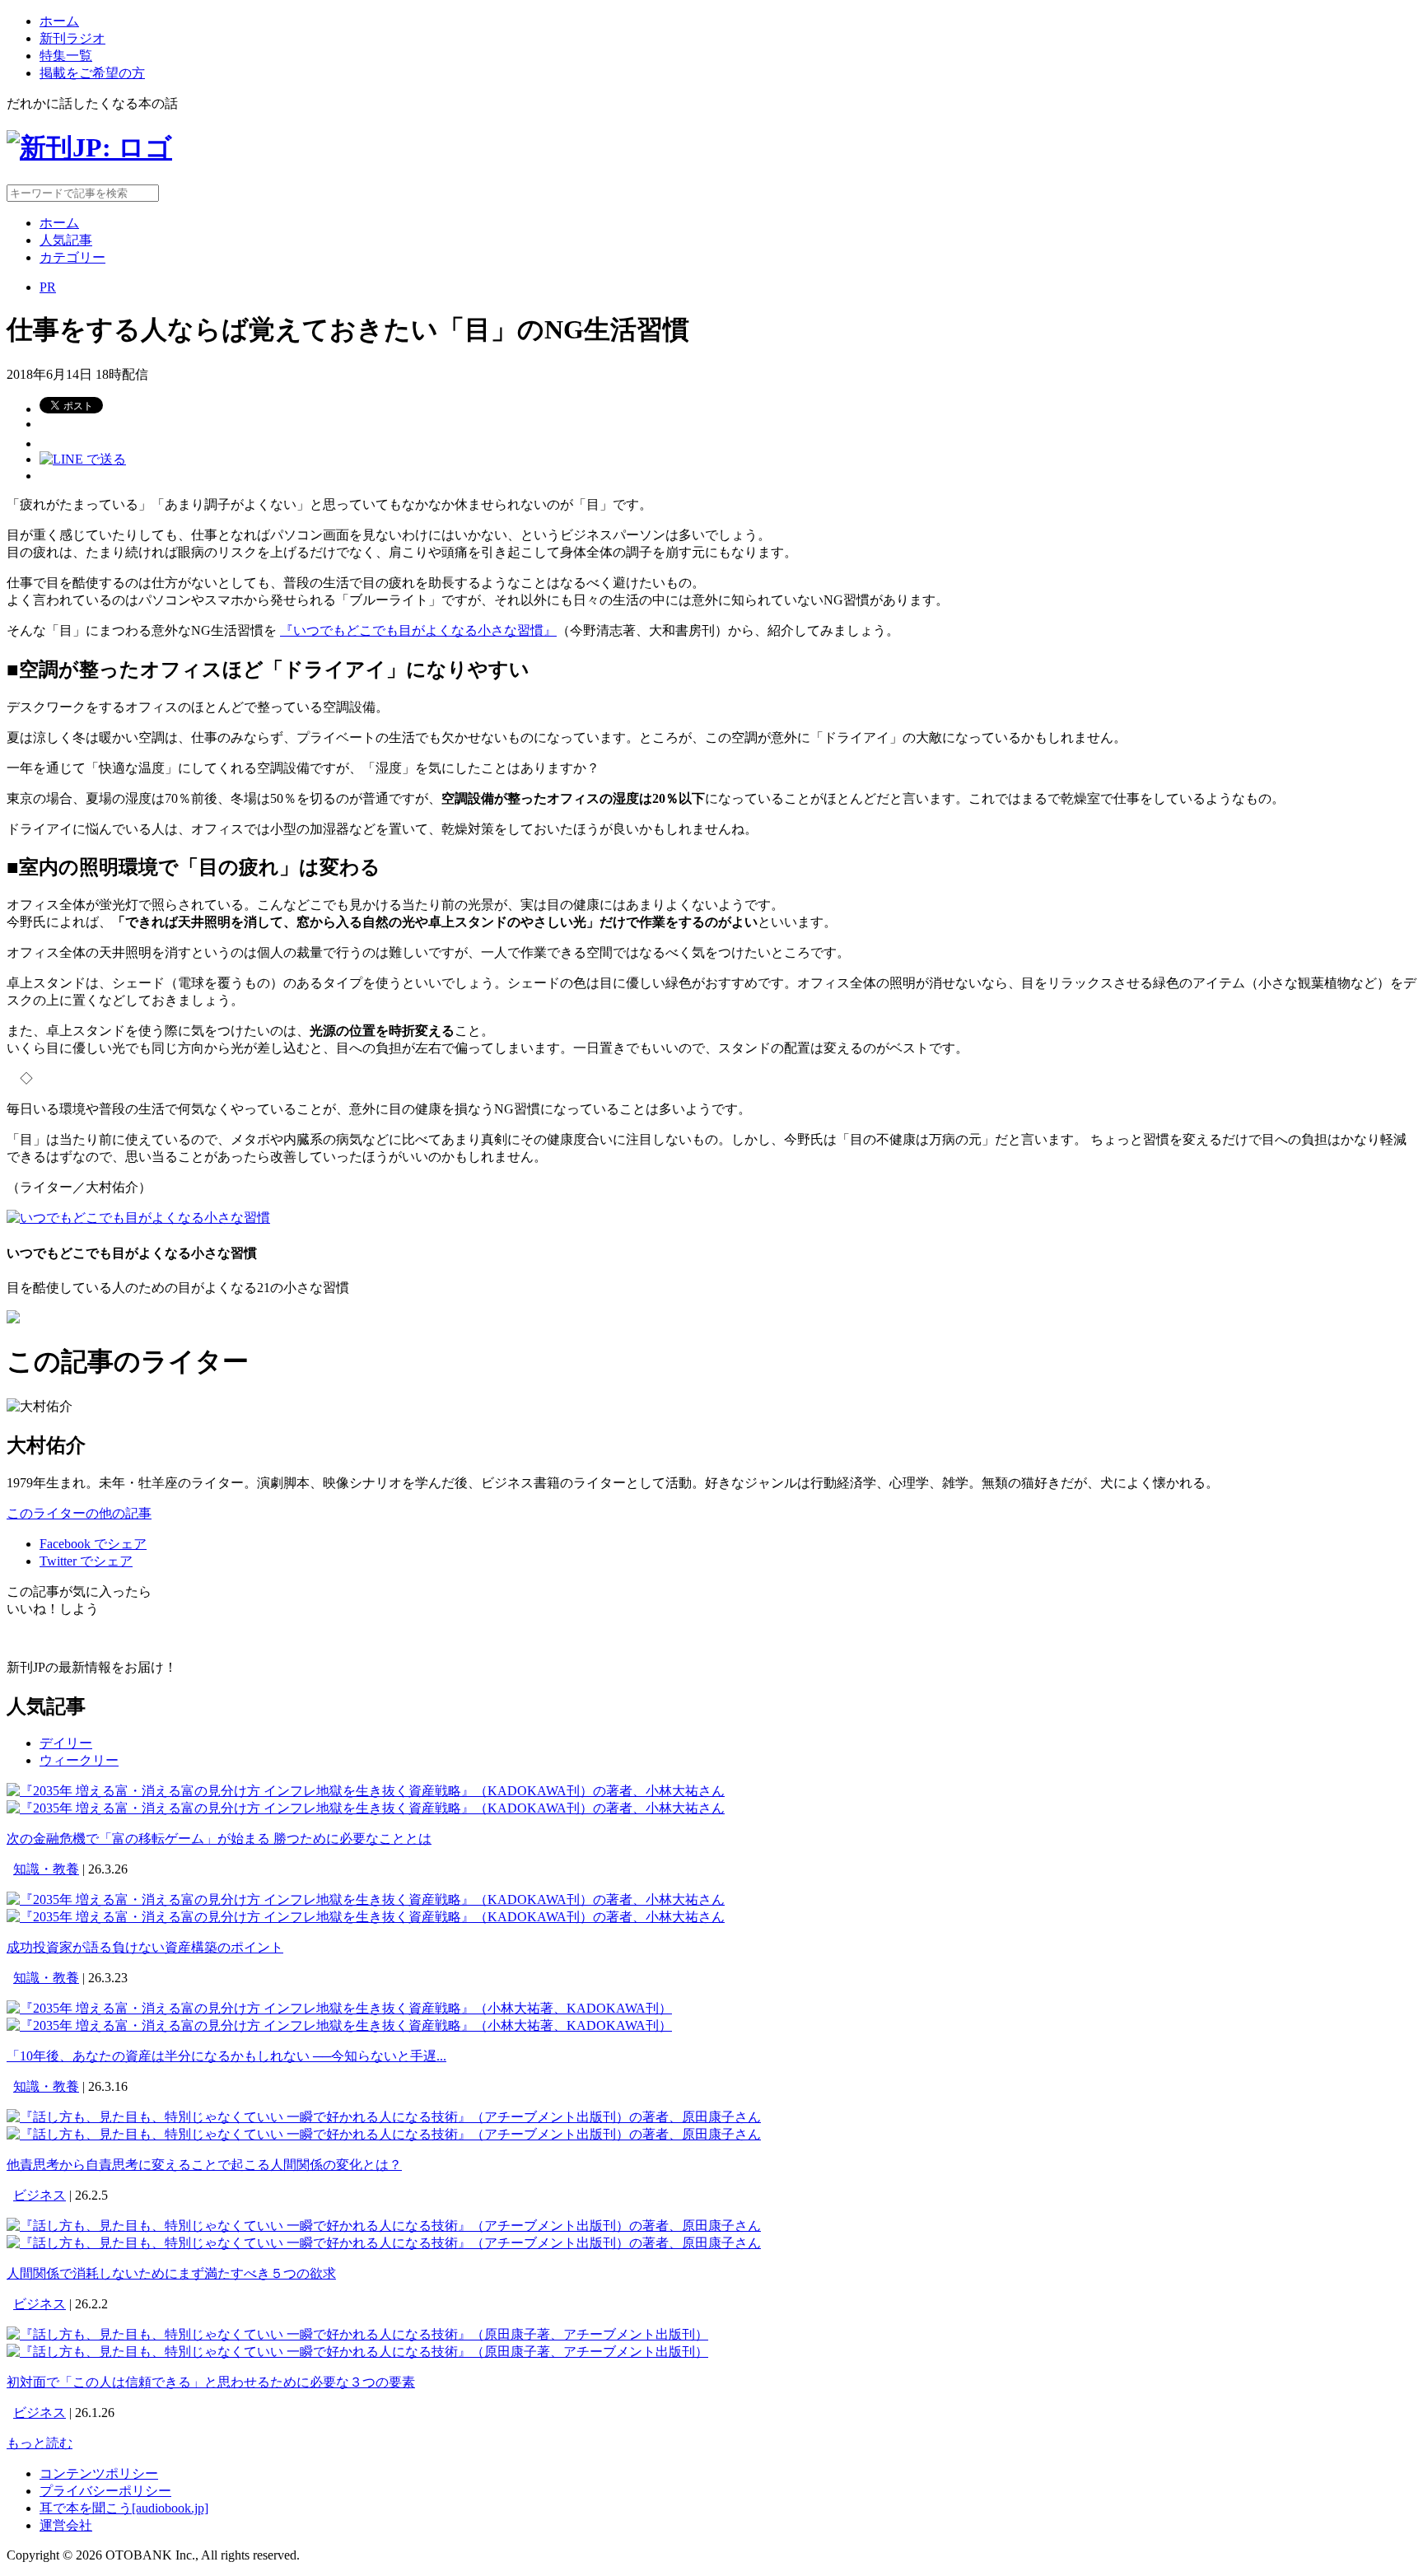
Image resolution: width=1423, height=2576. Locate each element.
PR (48, 287)
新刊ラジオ (72, 38)
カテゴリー (72, 257)
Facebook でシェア (93, 1544)
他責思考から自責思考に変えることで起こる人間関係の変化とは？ (204, 2165)
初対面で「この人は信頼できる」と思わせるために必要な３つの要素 (211, 2382)
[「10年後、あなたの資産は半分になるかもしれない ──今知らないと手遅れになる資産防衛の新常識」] (339, 2008)
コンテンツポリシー (99, 2473)
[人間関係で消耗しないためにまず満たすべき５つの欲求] (384, 2226)
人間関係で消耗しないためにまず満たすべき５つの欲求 (171, 2273)
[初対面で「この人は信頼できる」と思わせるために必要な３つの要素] (357, 2334)
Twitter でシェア (86, 1561)
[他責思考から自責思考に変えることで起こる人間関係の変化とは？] (384, 2117)
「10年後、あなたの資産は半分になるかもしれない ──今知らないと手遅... (226, 2056)
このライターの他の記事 (79, 1513)
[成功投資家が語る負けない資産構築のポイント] (366, 1899)
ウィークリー (79, 1760)
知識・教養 (46, 1869)
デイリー (66, 1743)
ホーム (59, 21)
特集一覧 (66, 56)
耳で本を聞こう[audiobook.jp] (124, 2508)
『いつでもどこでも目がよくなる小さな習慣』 (418, 630)
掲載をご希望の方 (92, 73)
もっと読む (40, 2443)
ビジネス (40, 2195)
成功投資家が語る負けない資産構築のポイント (145, 1947)
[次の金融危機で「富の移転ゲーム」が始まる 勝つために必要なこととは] (366, 1791)
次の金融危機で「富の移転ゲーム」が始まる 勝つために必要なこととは (219, 1839)
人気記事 (66, 240)
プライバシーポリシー (105, 2491)
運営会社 (66, 2525)
